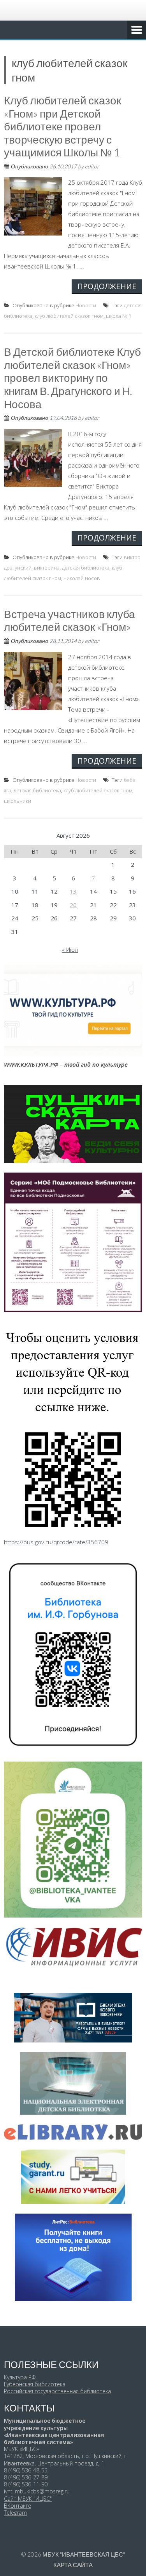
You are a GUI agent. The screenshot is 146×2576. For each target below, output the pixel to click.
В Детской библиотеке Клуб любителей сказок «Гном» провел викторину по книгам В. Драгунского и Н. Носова (72, 378)
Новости (86, 305)
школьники (18, 801)
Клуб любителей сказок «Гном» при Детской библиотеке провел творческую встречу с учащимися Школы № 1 (62, 126)
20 (73, 905)
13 (73, 891)
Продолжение (107, 286)
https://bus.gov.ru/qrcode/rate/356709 (56, 1542)
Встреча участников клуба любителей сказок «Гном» (69, 620)
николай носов (82, 578)
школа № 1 (119, 316)
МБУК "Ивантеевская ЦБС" (84, 2554)
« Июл (70, 949)
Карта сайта (73, 2565)
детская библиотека (86, 568)
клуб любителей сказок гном (69, 316)
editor (92, 166)
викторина (47, 568)
